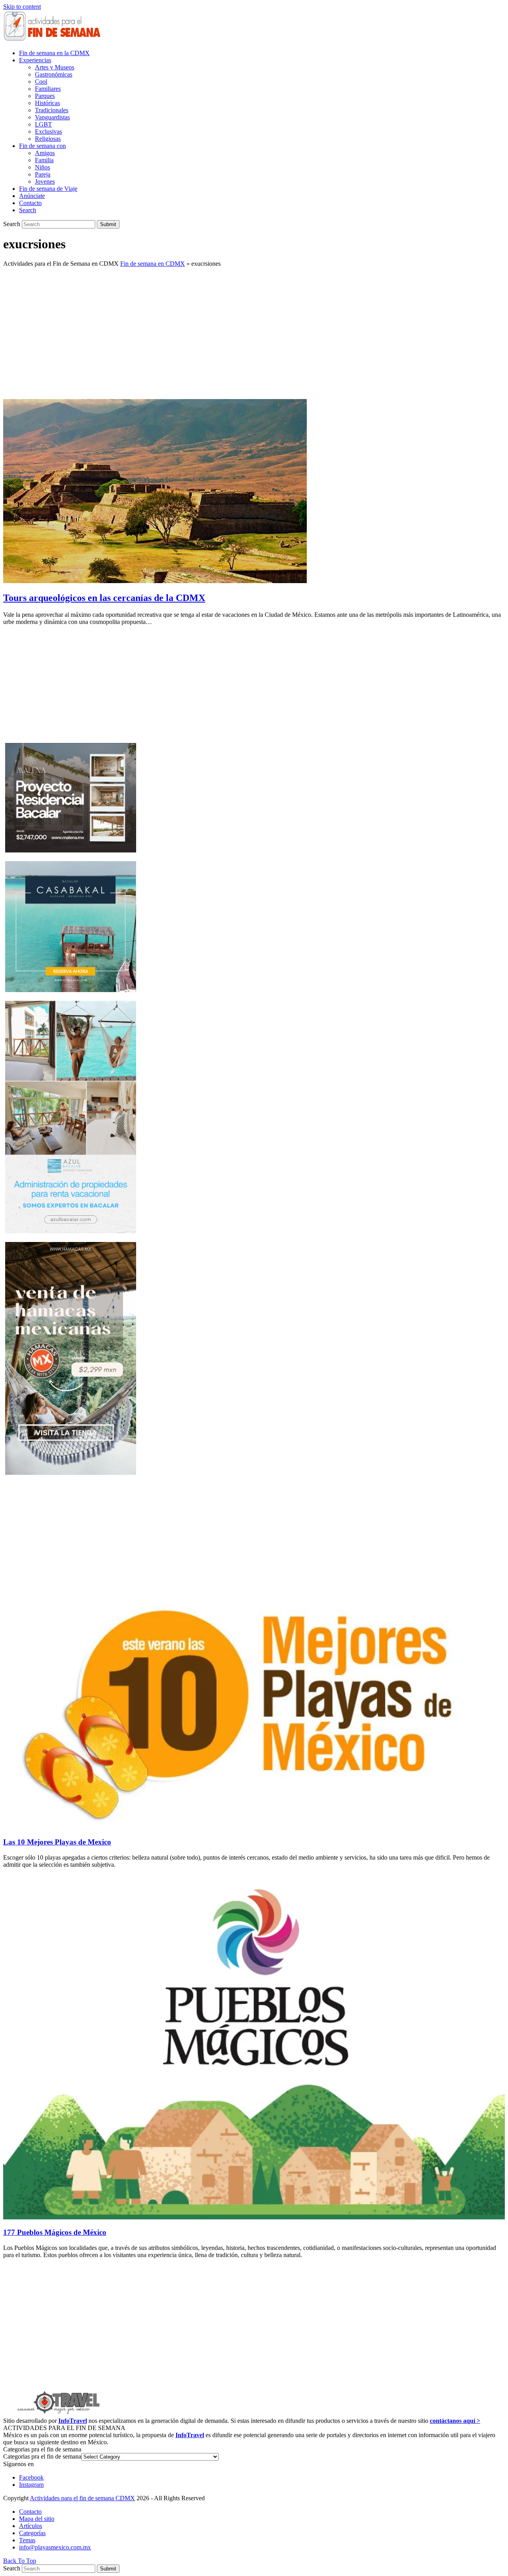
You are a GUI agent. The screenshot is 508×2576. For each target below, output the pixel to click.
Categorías (32, 2533)
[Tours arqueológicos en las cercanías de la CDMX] (155, 581)
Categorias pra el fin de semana (42, 2456)
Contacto (30, 2512)
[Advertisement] (254, 329)
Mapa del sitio (37, 2519)
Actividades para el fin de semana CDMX (82, 2498)
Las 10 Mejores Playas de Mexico (57, 1842)
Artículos (31, 2526)
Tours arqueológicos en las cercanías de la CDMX (104, 598)
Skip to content (22, 7)
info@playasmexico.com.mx (55, 2547)
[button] (28, 210)
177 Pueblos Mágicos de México (55, 2232)
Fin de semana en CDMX (153, 264)
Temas (27, 2540)
